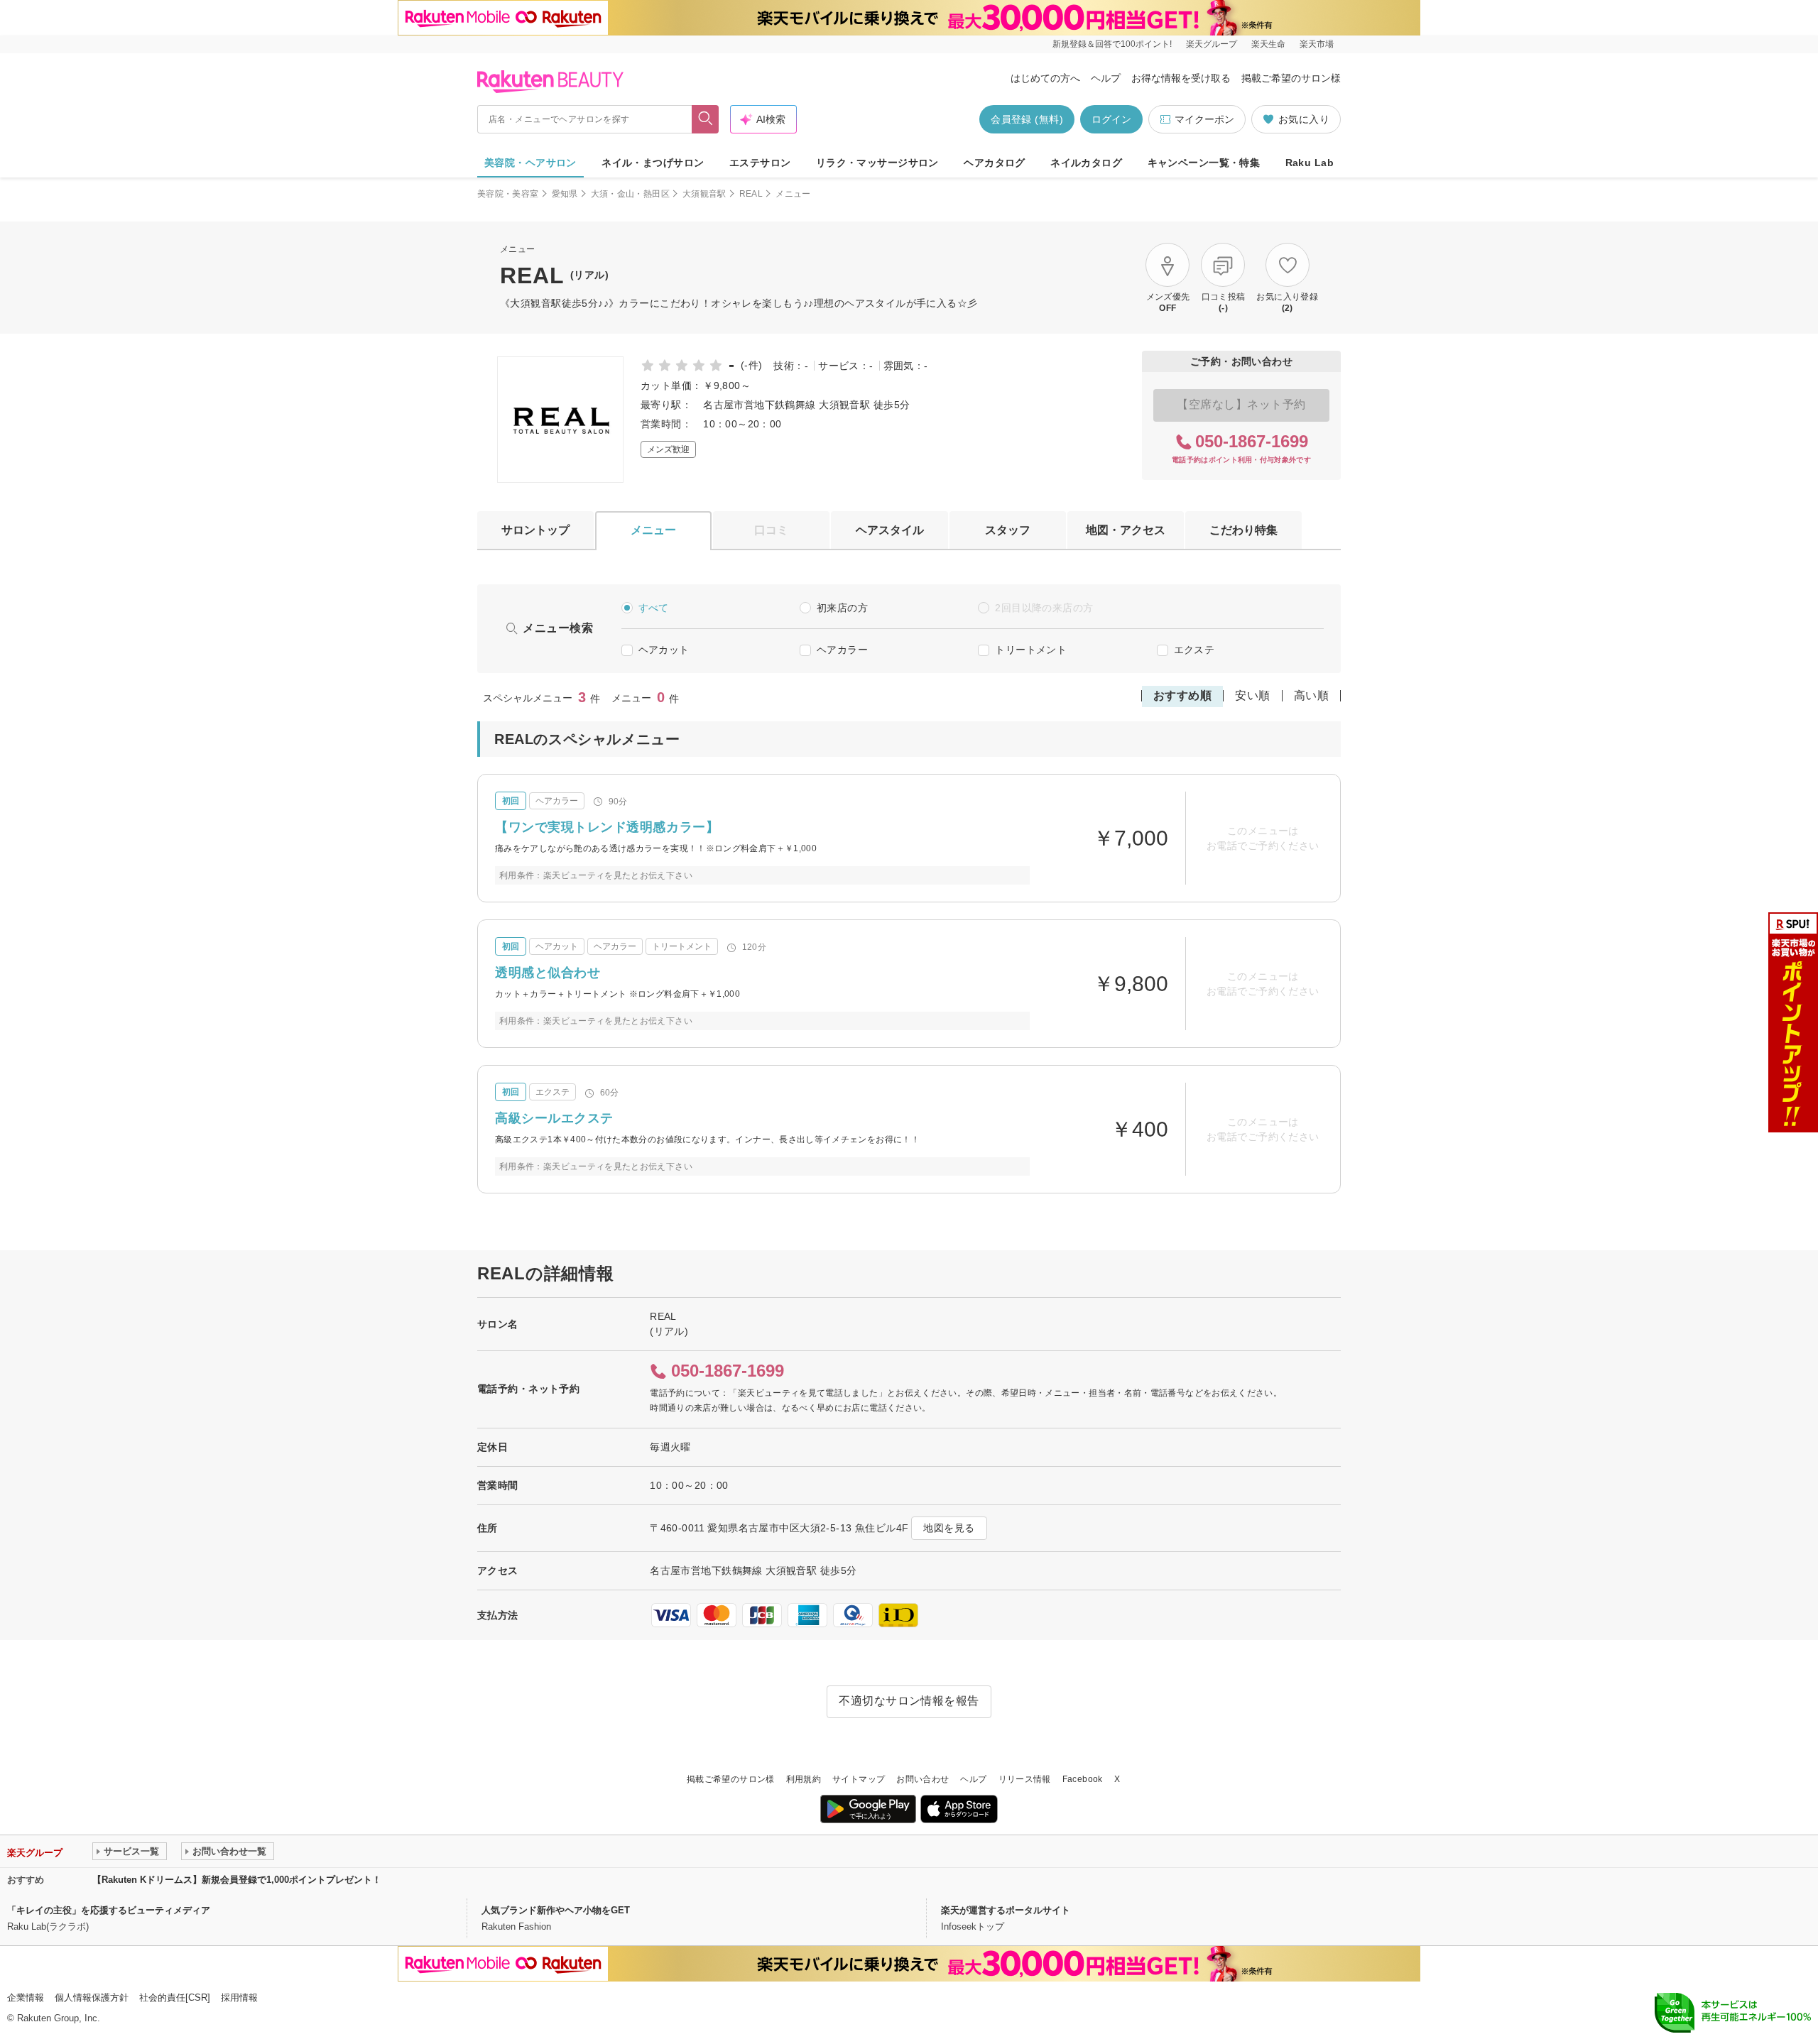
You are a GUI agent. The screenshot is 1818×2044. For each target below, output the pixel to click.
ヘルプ (1106, 78)
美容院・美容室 (508, 194)
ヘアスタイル (890, 530)
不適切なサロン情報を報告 (909, 1701)
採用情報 (239, 1997)
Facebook (1083, 1779)
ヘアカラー (842, 650)
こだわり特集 (1243, 530)
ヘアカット (664, 650)
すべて (654, 608)
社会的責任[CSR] (175, 1997)
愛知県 (565, 194)
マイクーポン (1204, 119)
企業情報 (26, 1997)
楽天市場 (1317, 44)
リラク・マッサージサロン (877, 163)
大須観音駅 (704, 194)
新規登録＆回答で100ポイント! (1112, 44)
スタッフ (1008, 530)
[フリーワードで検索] (706, 119)
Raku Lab (1310, 163)
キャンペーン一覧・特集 (1204, 163)
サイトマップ (859, 1779)
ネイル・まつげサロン (653, 163)
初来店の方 (842, 608)
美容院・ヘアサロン (530, 163)
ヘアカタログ (995, 163)
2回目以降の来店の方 (1044, 608)
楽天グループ (1212, 44)
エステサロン (760, 163)
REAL (751, 194)
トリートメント (1031, 650)
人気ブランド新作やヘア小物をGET (556, 1910)
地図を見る (949, 1528)
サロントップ (535, 530)
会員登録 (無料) (1027, 119)
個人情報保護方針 (92, 1997)
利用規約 (804, 1779)
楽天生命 (1268, 44)
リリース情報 (1025, 1779)
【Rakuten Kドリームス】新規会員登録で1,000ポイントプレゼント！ (237, 1880)
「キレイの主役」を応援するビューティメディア (109, 1910)
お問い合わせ (922, 1779)
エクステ (1194, 650)
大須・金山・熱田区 (630, 194)
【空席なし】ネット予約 (1241, 404)
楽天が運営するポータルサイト (1006, 1910)
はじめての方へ (1045, 78)
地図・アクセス (1126, 530)
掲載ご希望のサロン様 (1291, 78)
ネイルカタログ (1086, 163)
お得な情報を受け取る (1181, 78)
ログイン (1111, 119)
